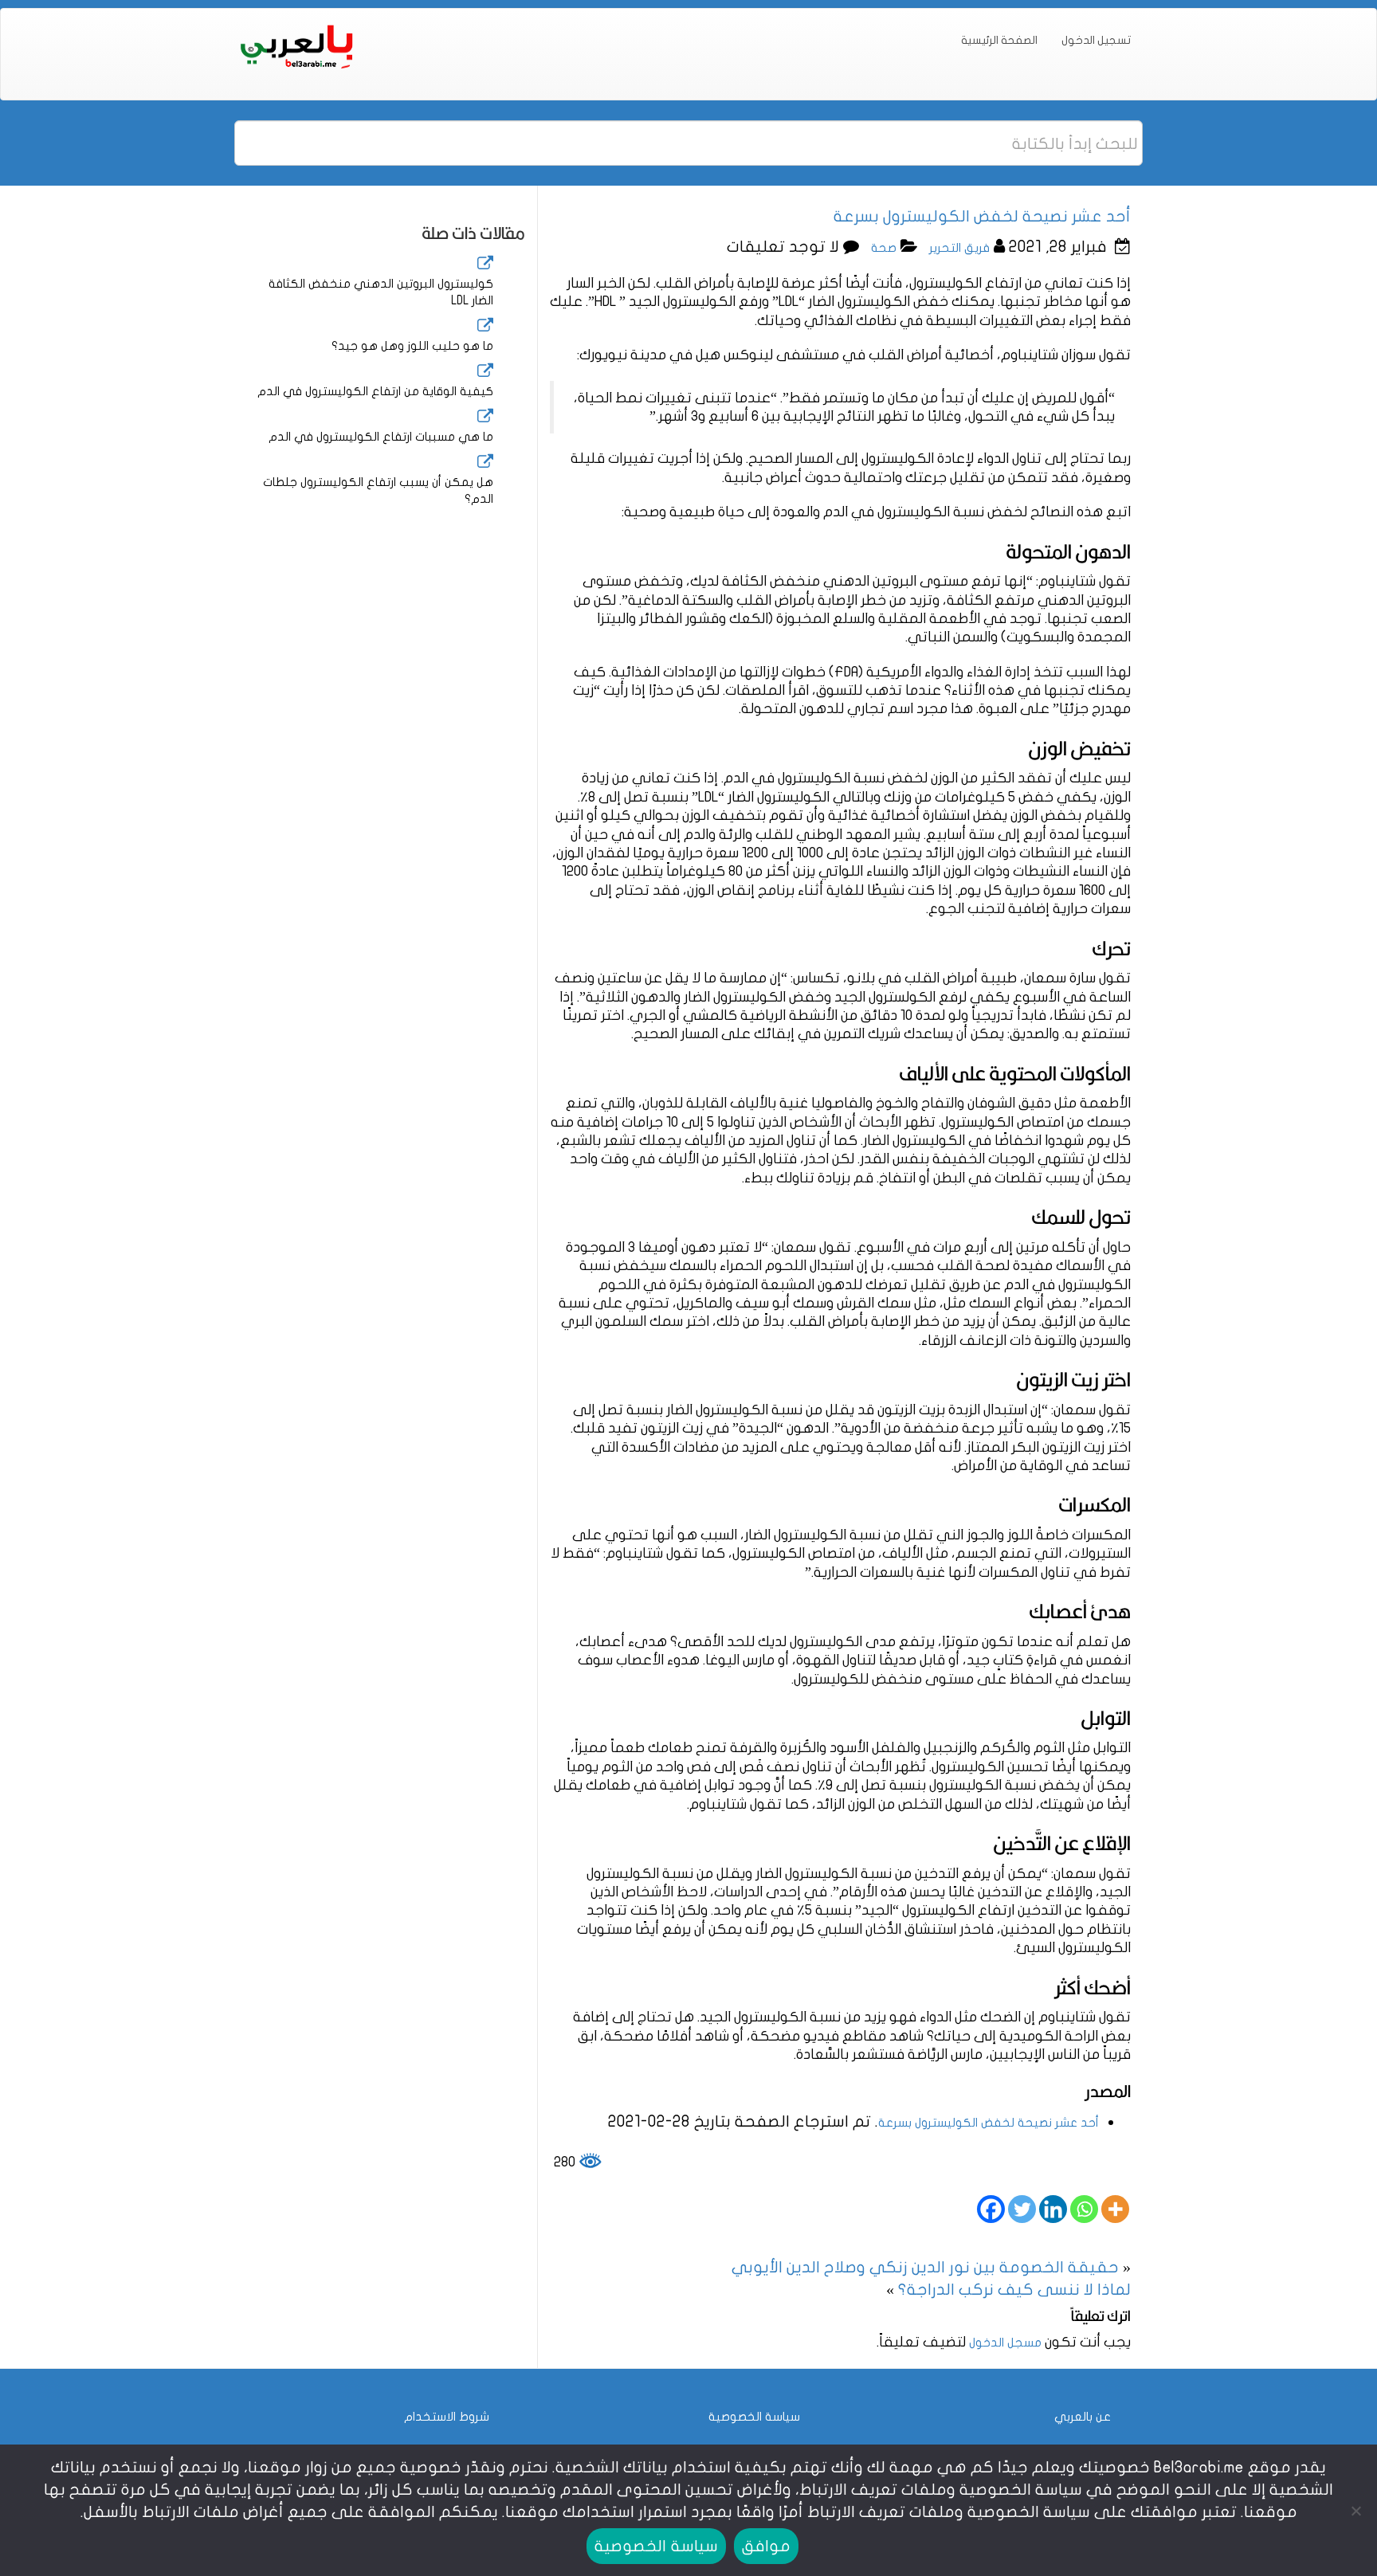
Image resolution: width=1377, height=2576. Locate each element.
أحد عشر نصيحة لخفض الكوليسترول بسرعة (989, 2123)
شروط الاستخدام (447, 2417)
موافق (766, 2546)
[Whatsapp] (1084, 2209)
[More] (1115, 2209)
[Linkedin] (1053, 2209)
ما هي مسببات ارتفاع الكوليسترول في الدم (381, 437)
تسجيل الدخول (1096, 40)
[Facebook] (991, 2209)
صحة (884, 248)
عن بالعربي (1083, 2417)
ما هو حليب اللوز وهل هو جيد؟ (412, 346)
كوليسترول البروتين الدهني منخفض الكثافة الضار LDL (381, 292)
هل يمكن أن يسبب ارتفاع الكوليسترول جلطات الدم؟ (378, 490)
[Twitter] (1022, 2209)
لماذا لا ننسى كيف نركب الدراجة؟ (1014, 2290)
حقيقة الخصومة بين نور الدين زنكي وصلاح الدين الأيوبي (925, 2267)
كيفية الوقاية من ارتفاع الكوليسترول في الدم (375, 391)
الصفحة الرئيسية (999, 40)
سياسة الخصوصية (754, 2417)
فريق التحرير (959, 248)
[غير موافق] (1357, 2511)
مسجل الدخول (1005, 2343)
